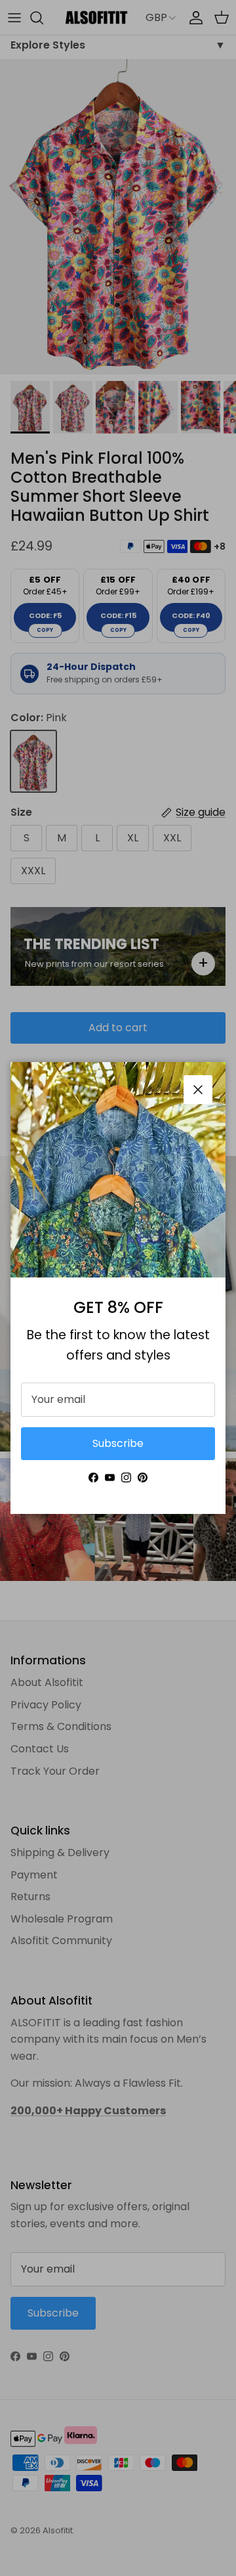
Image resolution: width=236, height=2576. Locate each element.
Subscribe (118, 1443)
